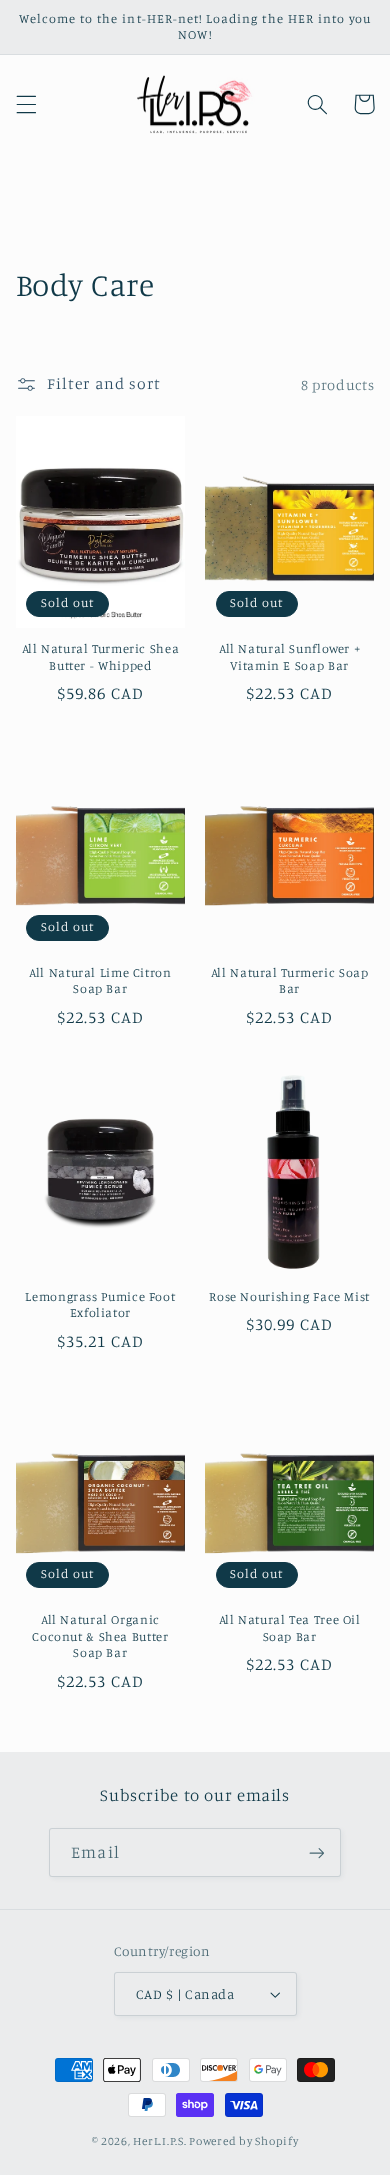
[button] (26, 104)
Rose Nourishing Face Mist (289, 1296)
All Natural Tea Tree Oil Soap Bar (290, 1627)
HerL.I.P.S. (159, 2141)
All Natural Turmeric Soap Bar (290, 980)
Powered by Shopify (243, 2141)
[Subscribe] (316, 1852)
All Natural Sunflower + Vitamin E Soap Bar (290, 656)
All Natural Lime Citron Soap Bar (100, 980)
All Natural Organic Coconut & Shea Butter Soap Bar (100, 1636)
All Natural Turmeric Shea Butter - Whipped (101, 656)
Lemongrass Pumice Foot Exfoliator (100, 1304)
